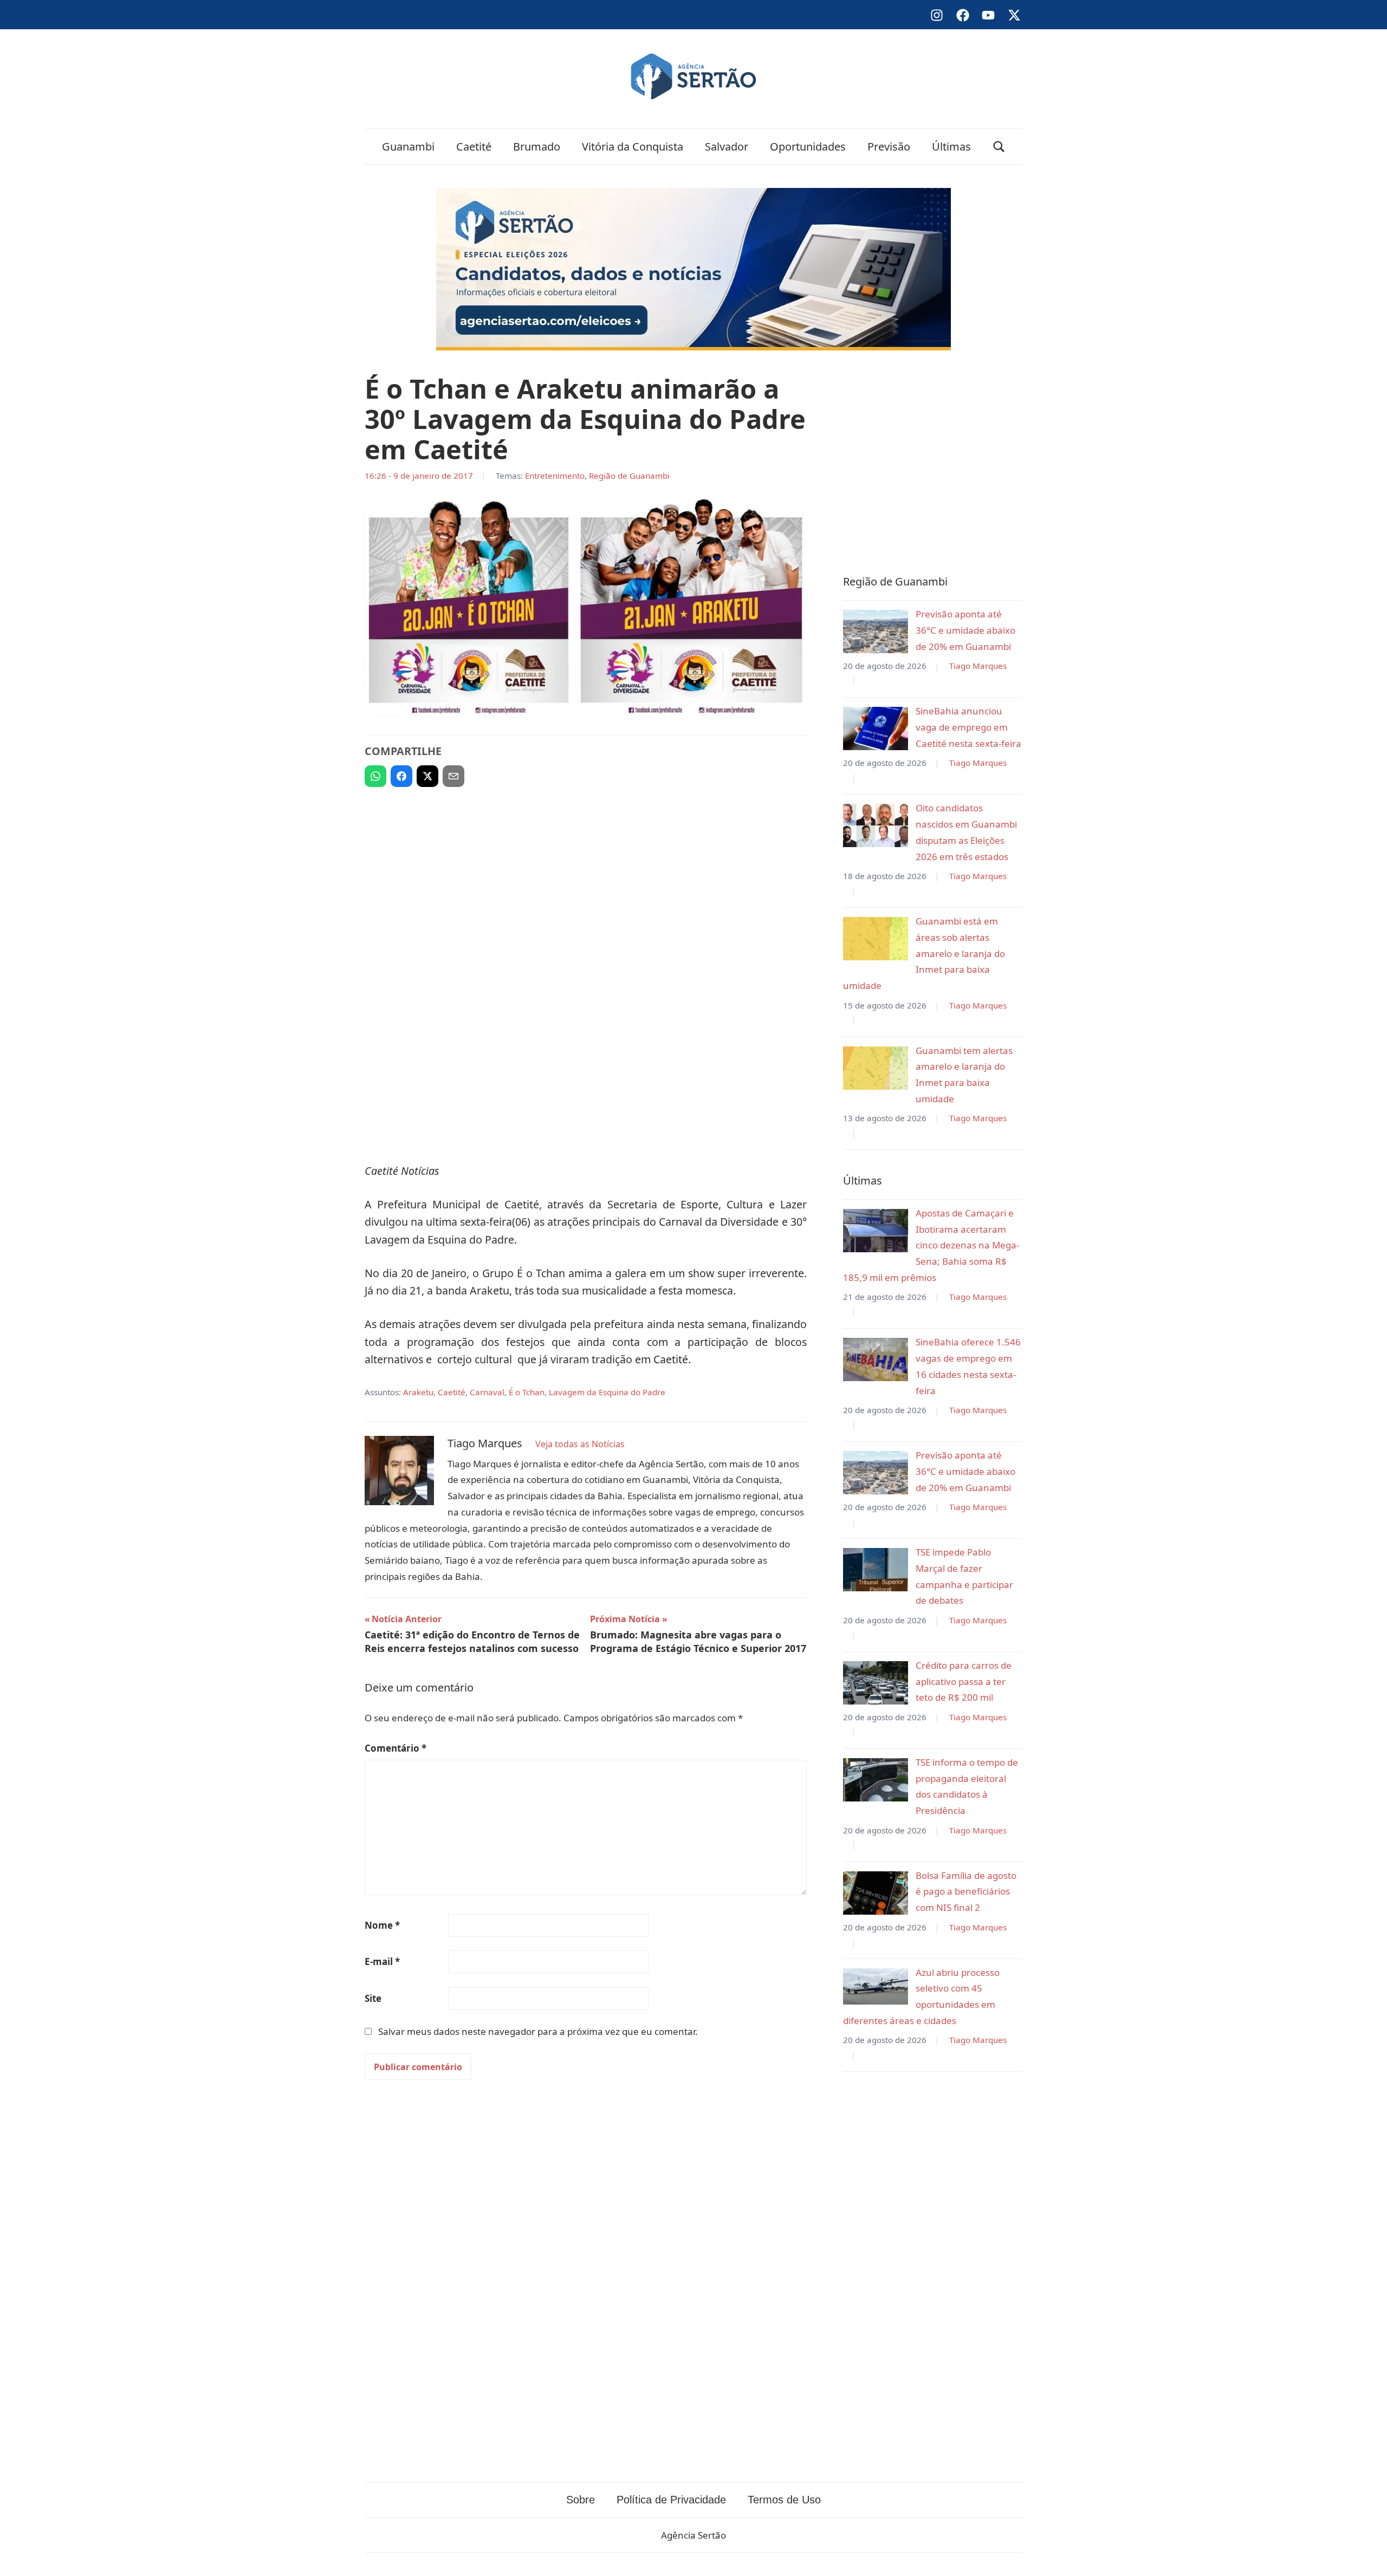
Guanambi (408, 147)
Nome (382, 1925)
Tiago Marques (978, 666)
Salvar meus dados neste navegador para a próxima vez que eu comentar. (538, 2031)
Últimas (951, 147)
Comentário (396, 1748)
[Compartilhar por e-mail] (453, 776)
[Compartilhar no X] (427, 776)
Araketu (418, 1392)
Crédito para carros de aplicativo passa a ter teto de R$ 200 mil (964, 1681)
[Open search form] (999, 147)
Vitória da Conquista (633, 147)
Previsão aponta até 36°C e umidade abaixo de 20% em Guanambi (965, 630)
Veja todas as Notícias (580, 1444)
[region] (586, 875)
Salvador (727, 147)
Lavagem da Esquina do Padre (607, 1392)
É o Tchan (527, 1392)
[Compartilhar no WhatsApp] (375, 776)
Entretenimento (555, 476)
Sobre (581, 2500)
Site (373, 1998)
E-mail (382, 1962)
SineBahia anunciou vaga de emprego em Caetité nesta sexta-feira (968, 727)
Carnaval (487, 1392)
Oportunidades (808, 147)
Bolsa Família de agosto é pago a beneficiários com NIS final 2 (966, 1892)
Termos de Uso (784, 2500)
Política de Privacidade (671, 2500)
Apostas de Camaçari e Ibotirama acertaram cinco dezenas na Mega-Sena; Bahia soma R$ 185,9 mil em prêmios (931, 1245)
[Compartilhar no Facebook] (401, 776)
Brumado (537, 147)
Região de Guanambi (629, 476)
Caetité (474, 147)
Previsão (889, 147)
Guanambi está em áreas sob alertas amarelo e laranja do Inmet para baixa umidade (924, 953)
